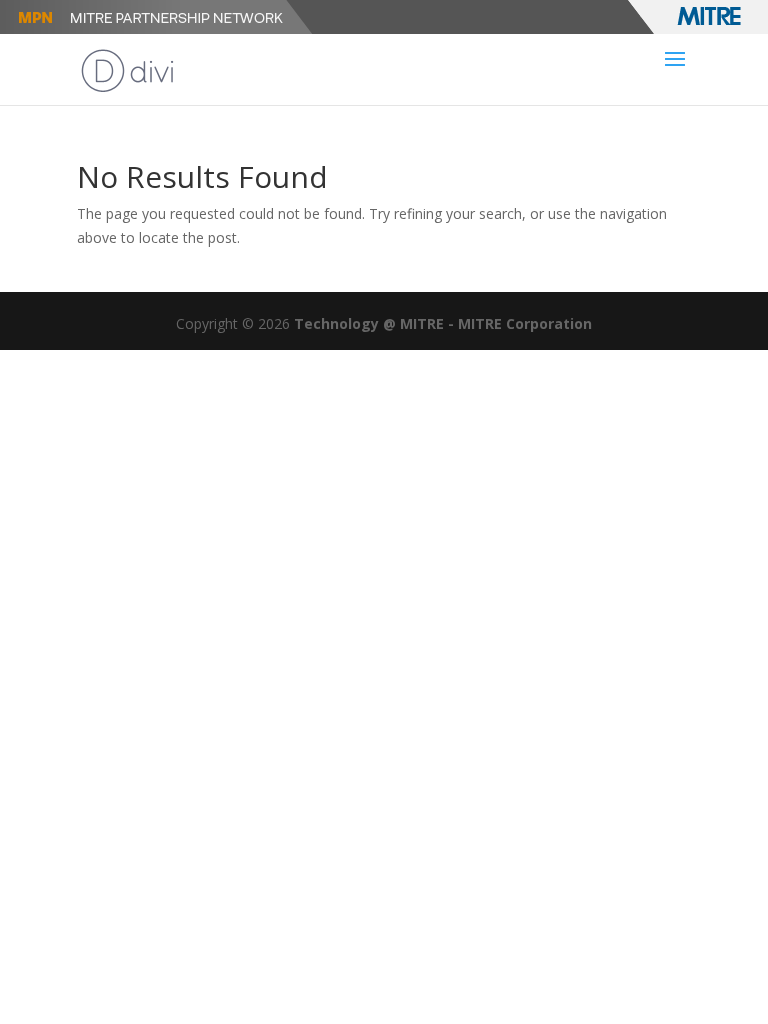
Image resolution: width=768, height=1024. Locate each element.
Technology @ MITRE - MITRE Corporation (443, 323)
